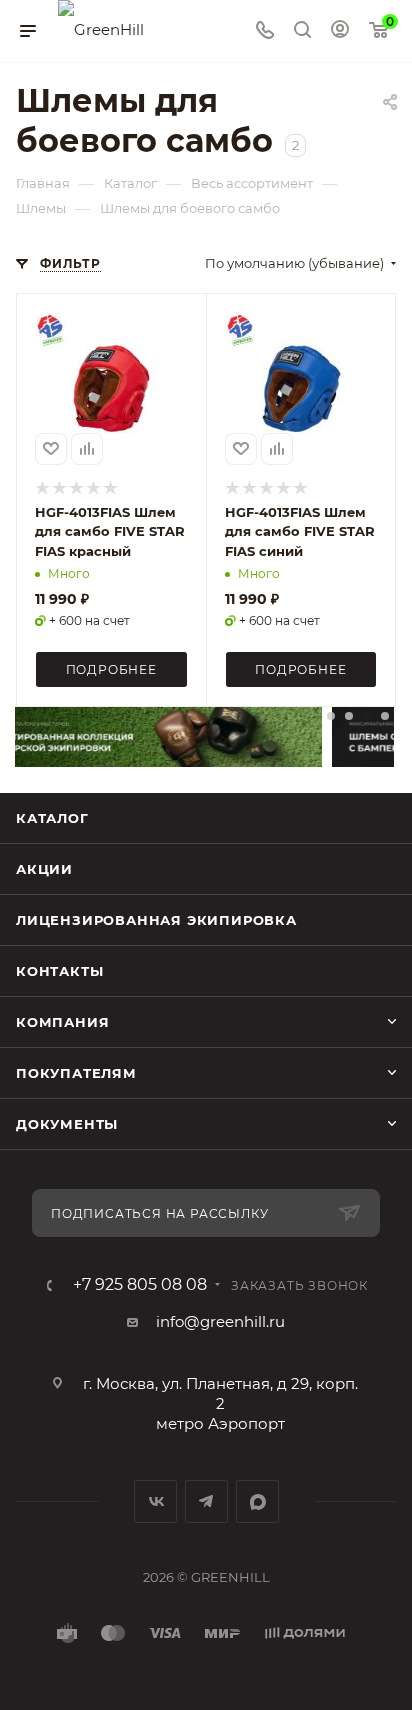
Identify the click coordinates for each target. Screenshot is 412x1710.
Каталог (52, 818)
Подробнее (111, 669)
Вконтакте (155, 1501)
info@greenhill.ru (220, 1321)
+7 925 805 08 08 (140, 1285)
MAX (257, 1501)
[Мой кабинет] (340, 31)
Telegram (206, 1501)
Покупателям (76, 1073)
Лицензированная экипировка (156, 920)
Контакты (59, 971)
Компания (62, 1022)
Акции (44, 869)
